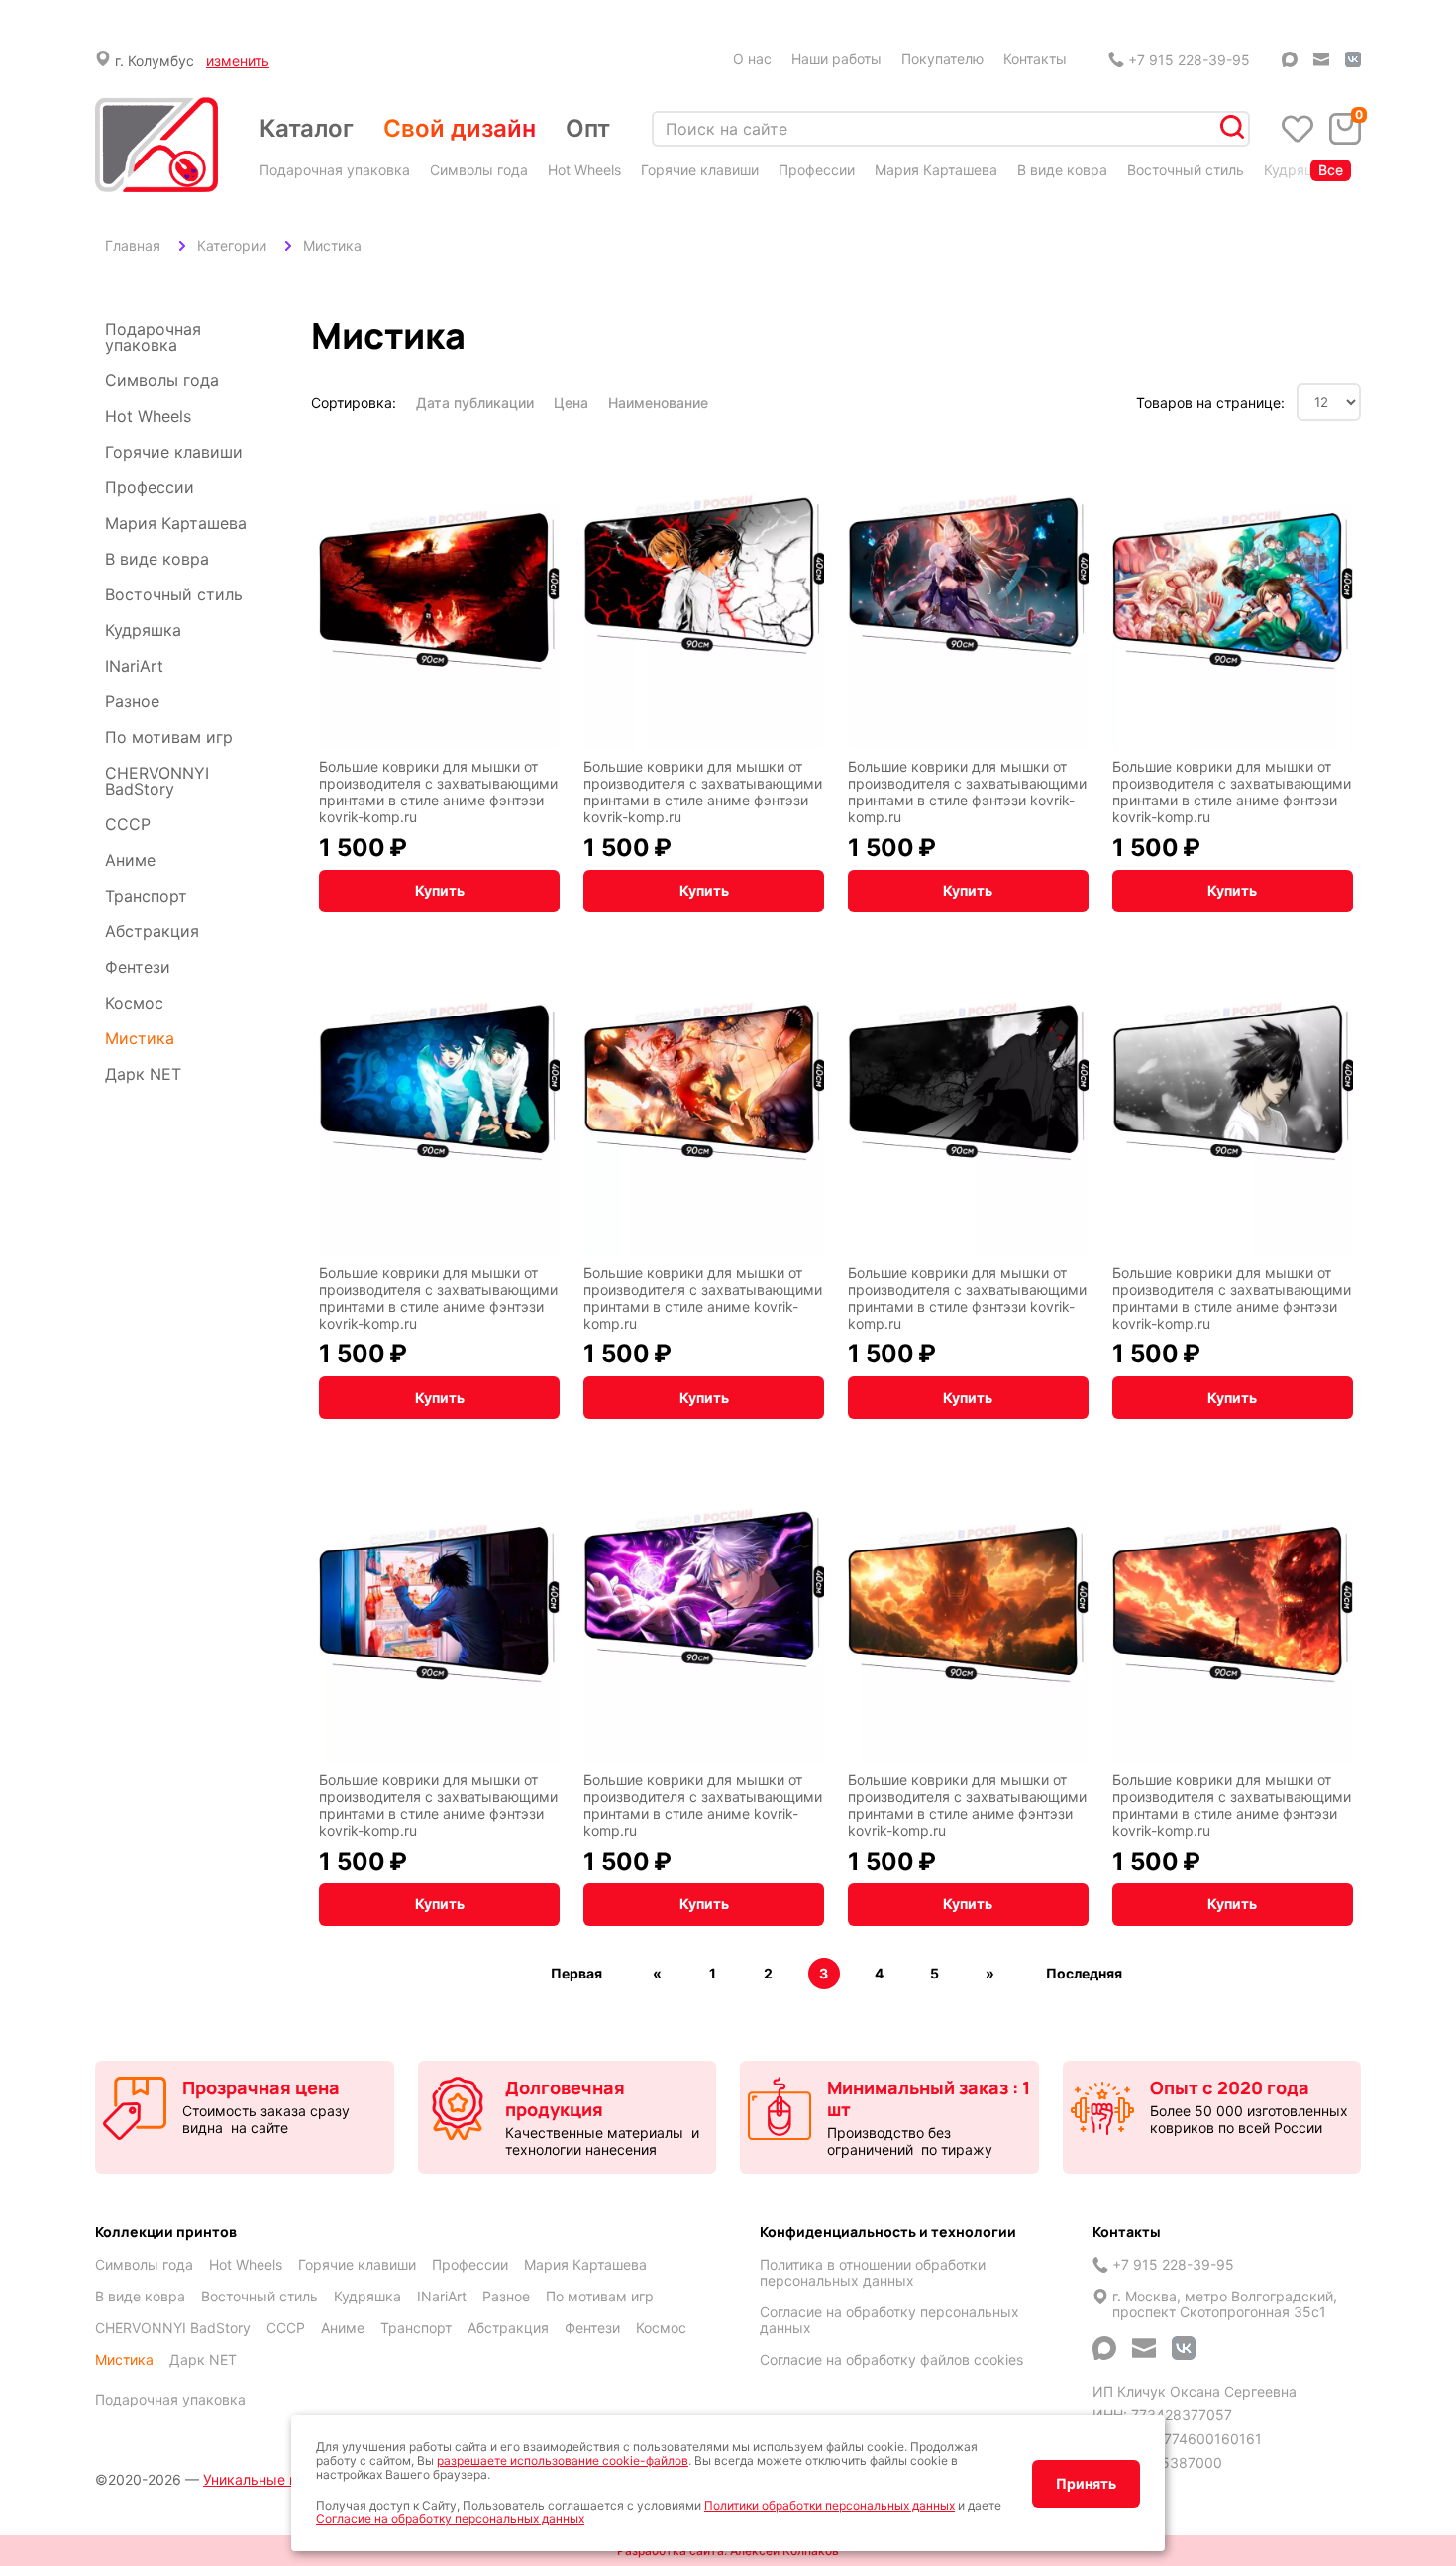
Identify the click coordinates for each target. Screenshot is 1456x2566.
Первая (576, 1973)
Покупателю (942, 59)
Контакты (1035, 59)
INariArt (134, 666)
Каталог (307, 128)
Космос (134, 1003)
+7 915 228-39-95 (1189, 60)
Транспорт (146, 896)
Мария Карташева (936, 170)
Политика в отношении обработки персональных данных (873, 2273)
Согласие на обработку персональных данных (889, 2320)
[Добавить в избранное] (540, 449)
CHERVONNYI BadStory (157, 781)
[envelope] (1321, 59)
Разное (132, 701)
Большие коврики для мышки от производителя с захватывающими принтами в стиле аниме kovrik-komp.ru (703, 1298)
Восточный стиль (1186, 170)
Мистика (140, 1038)
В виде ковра (1062, 170)
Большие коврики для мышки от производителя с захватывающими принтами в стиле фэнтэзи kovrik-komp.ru (967, 792)
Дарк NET (143, 1074)
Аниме (130, 860)
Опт (588, 128)
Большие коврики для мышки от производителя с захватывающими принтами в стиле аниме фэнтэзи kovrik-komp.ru (438, 792)
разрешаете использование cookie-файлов (563, 2460)
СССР (128, 824)
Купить (440, 890)
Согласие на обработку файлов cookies (891, 2360)
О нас (752, 59)
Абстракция (152, 931)
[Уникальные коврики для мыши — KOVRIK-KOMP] (156, 146)
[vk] (1353, 59)
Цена (571, 403)
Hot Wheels (584, 170)
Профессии (817, 170)
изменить (238, 61)
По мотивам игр (169, 737)
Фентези (138, 967)
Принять (1086, 2483)
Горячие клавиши (700, 170)
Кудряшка (1298, 170)
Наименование (658, 403)
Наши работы (836, 59)
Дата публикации (475, 403)
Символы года (479, 170)
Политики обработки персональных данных (830, 2505)
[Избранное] (1298, 129)
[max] (1290, 59)
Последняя (1084, 1973)
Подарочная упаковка (335, 170)
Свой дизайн (460, 128)
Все (1331, 170)
